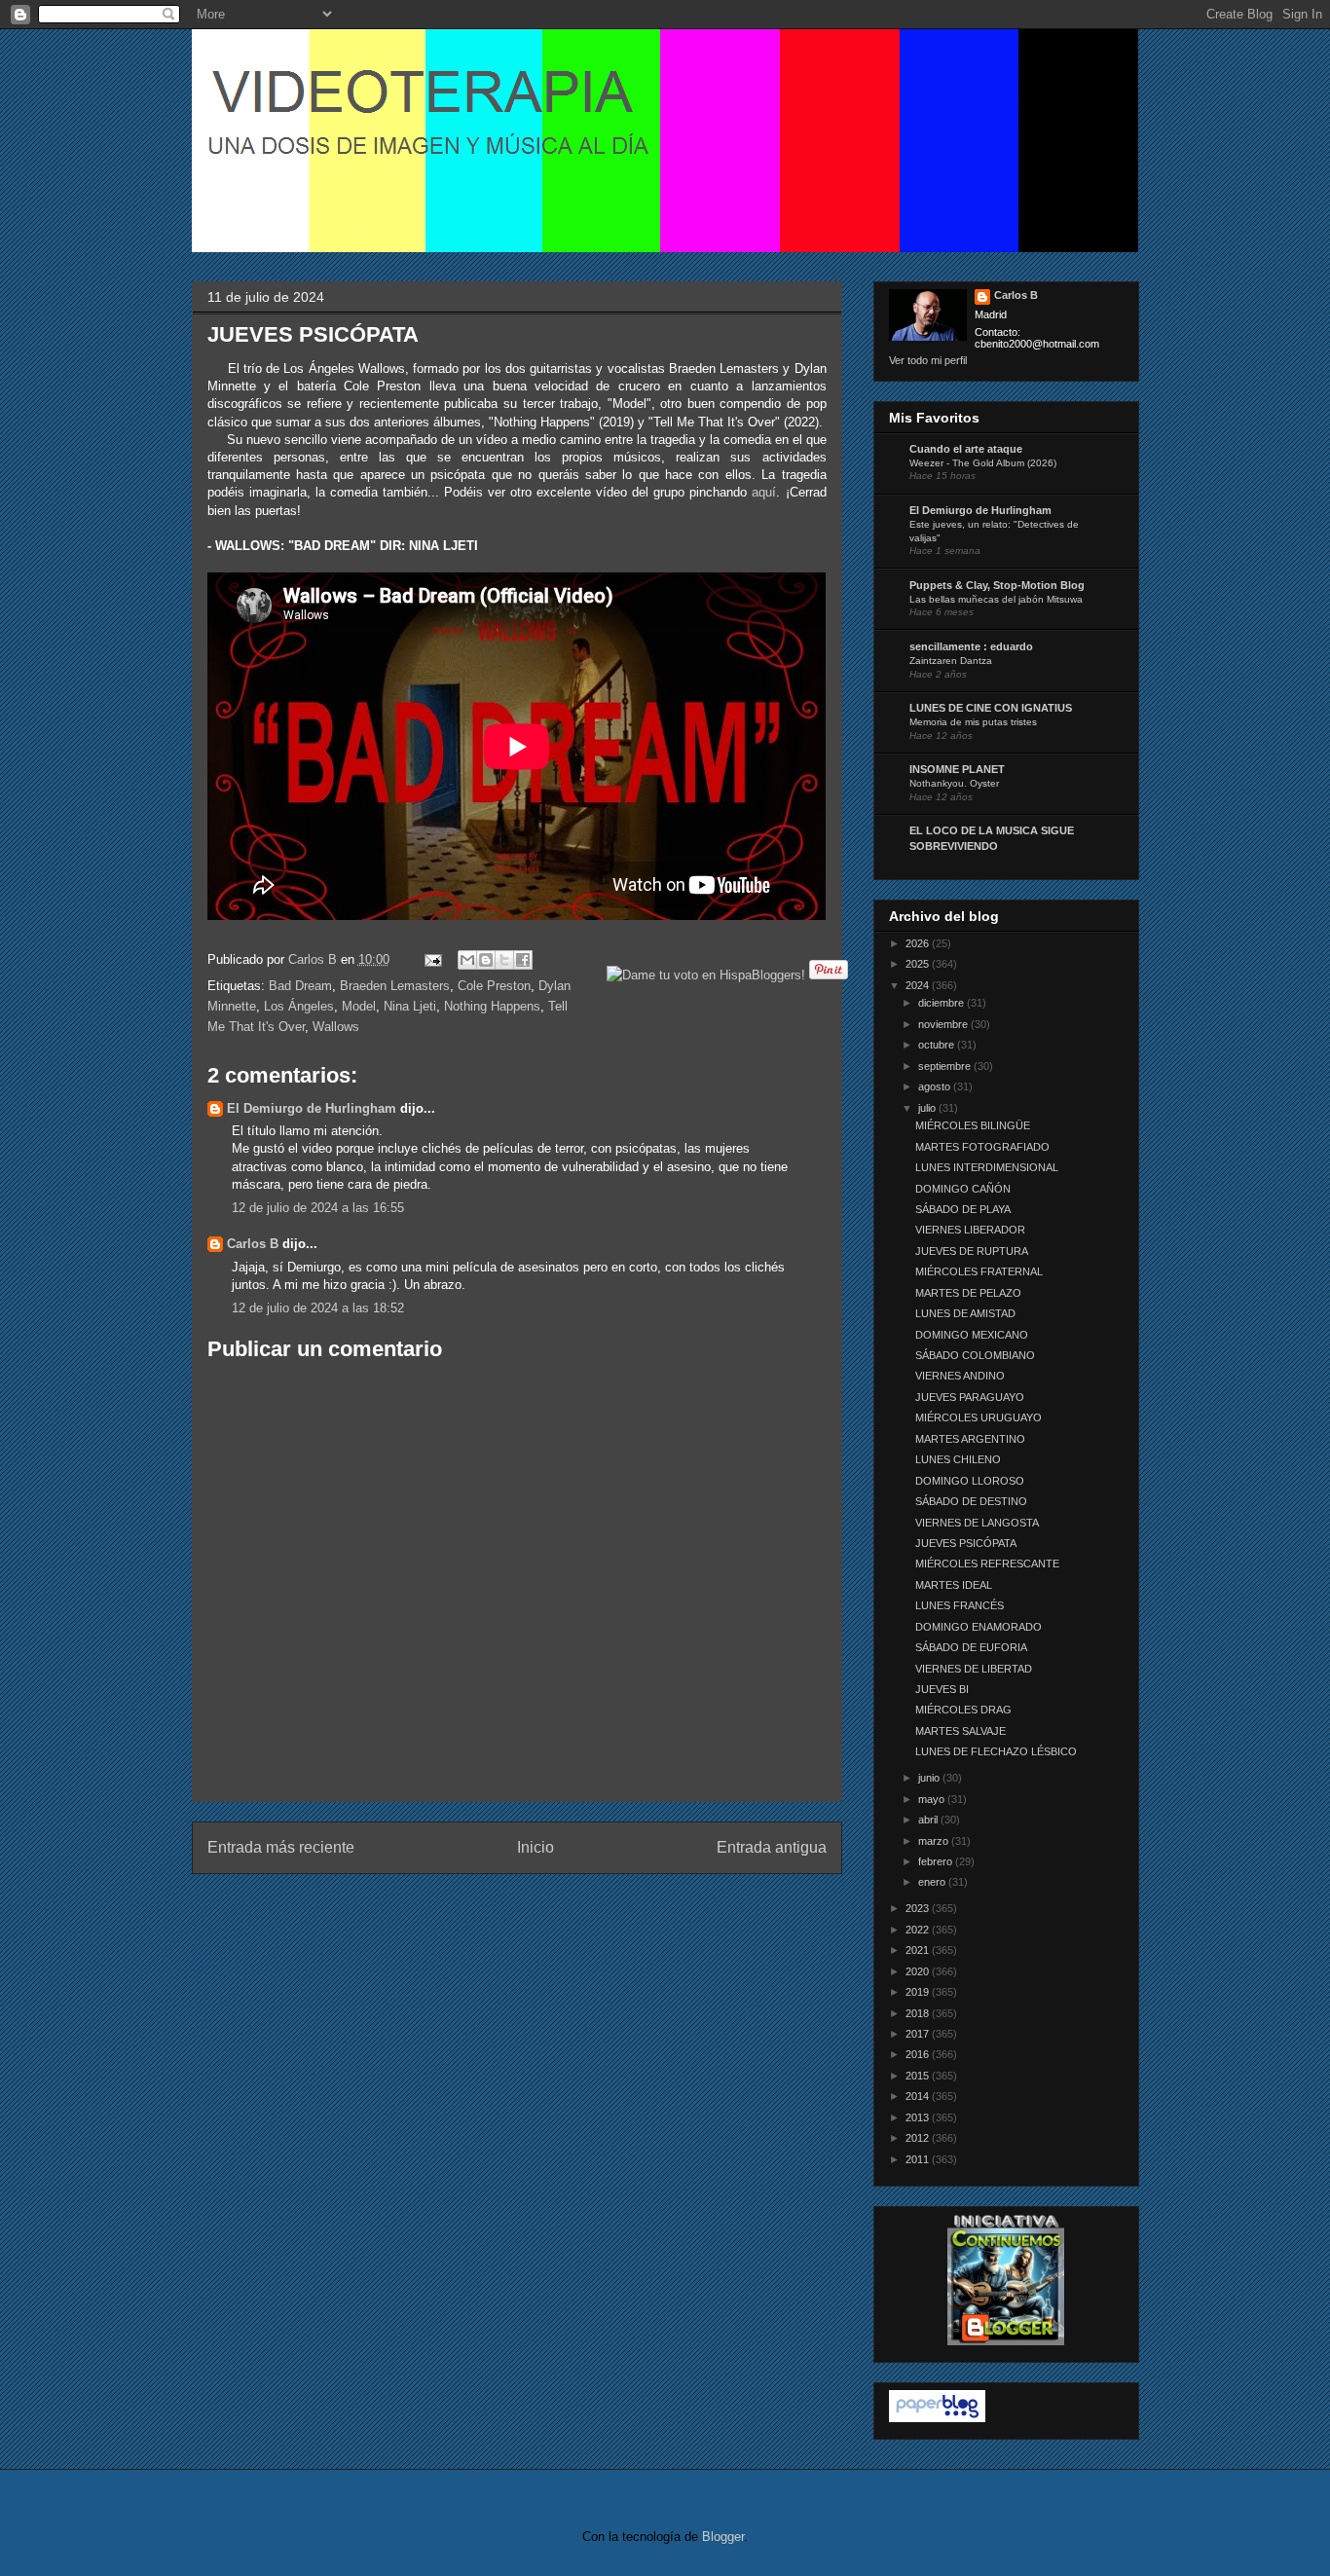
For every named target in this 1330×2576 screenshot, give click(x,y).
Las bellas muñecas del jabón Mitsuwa (996, 599)
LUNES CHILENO (958, 1459)
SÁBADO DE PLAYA (963, 1209)
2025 (919, 964)
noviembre (944, 1024)
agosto (936, 1086)
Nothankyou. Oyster (954, 783)
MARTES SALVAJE (961, 1731)
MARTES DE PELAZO (968, 1293)
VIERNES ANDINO (960, 1376)
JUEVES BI (942, 1689)
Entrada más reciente (281, 1847)
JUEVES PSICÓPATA (966, 1543)
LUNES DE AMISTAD (965, 1313)
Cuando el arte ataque (966, 449)
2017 (919, 2034)
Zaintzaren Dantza (951, 661)
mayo (933, 1799)
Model (359, 1006)
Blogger (723, 2537)
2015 (919, 2076)
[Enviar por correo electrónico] (467, 960)
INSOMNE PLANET (957, 769)
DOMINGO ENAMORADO (979, 1627)
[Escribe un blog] (486, 960)
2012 (919, 2138)
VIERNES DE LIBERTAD (974, 1669)
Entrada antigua (772, 1847)
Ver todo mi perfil (928, 360)
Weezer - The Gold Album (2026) (983, 463)
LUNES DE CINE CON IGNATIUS (991, 708)
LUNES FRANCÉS (960, 1605)
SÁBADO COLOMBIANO (975, 1355)
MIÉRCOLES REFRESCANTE (987, 1564)
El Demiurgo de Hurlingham (312, 1108)
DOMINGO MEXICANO (972, 1335)
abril (929, 1820)
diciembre (942, 1003)
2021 (919, 1950)
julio (928, 1108)
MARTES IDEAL (954, 1585)
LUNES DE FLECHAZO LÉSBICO (996, 1751)
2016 (919, 2054)
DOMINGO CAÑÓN (963, 1189)
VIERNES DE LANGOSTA (977, 1523)
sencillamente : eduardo (971, 646)
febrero (937, 1861)
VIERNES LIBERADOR (970, 1230)
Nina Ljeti (410, 1006)
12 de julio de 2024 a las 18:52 (318, 1308)
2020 (919, 1971)
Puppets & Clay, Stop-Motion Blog (997, 585)
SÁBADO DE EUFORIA (971, 1647)
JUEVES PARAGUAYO (970, 1397)
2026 (919, 943)
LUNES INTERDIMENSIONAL (987, 1167)
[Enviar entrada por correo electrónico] (433, 959)
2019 (919, 1992)
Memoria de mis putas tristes (973, 722)
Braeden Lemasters (395, 986)
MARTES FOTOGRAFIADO (982, 1147)
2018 (919, 2013)
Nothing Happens (492, 1006)
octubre (938, 1045)
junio (930, 1778)
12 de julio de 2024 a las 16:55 (318, 1208)
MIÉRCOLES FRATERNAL (979, 1271)
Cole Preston (494, 986)
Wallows (336, 1027)
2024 (919, 985)
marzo (935, 1841)
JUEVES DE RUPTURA (972, 1251)
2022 (919, 1930)
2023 (919, 1908)
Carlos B (314, 959)
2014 (919, 2096)
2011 (919, 2159)
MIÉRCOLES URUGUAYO (979, 1417)
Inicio (536, 1847)
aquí (764, 492)
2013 (919, 2117)
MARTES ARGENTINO (970, 1439)
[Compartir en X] (504, 960)
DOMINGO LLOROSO (970, 1481)
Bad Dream (300, 986)
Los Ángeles (299, 1006)
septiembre (946, 1066)
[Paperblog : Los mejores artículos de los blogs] (937, 2418)
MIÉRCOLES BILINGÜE (973, 1125)
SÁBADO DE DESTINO (971, 1501)
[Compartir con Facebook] (523, 960)
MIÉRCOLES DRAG (963, 1710)
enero (933, 1882)
